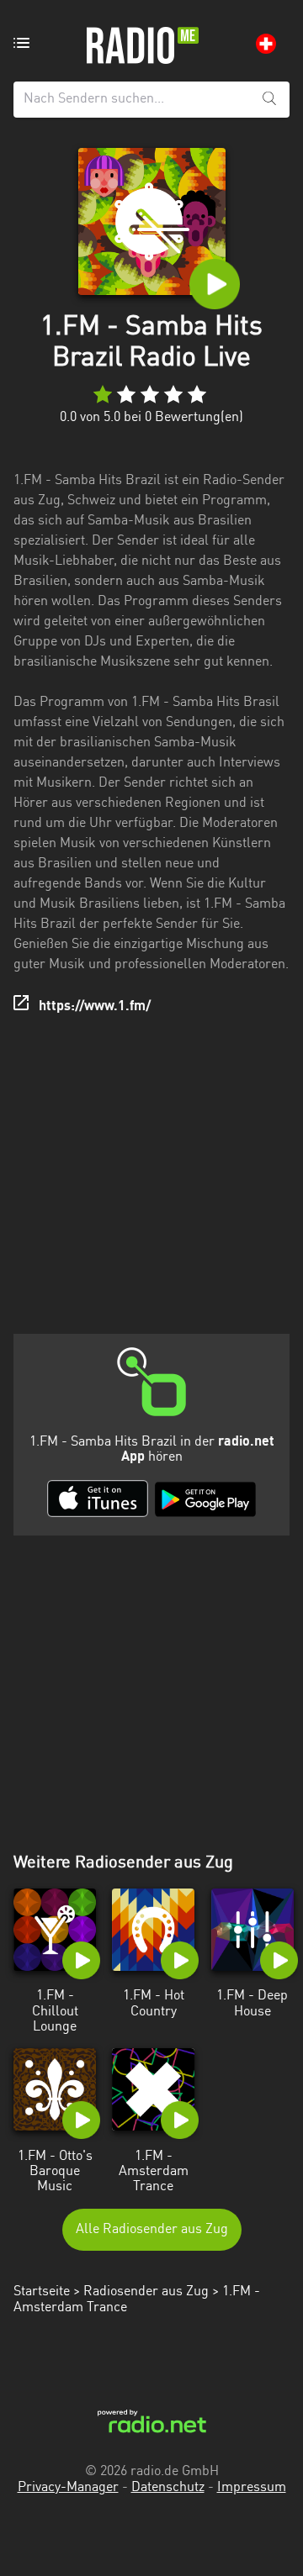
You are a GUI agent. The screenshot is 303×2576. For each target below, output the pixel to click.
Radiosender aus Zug (146, 2292)
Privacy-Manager (68, 2488)
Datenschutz (168, 2488)
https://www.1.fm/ (95, 1007)
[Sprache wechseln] (266, 44)
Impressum (252, 2488)
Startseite (42, 2292)
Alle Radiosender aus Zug (152, 2230)
